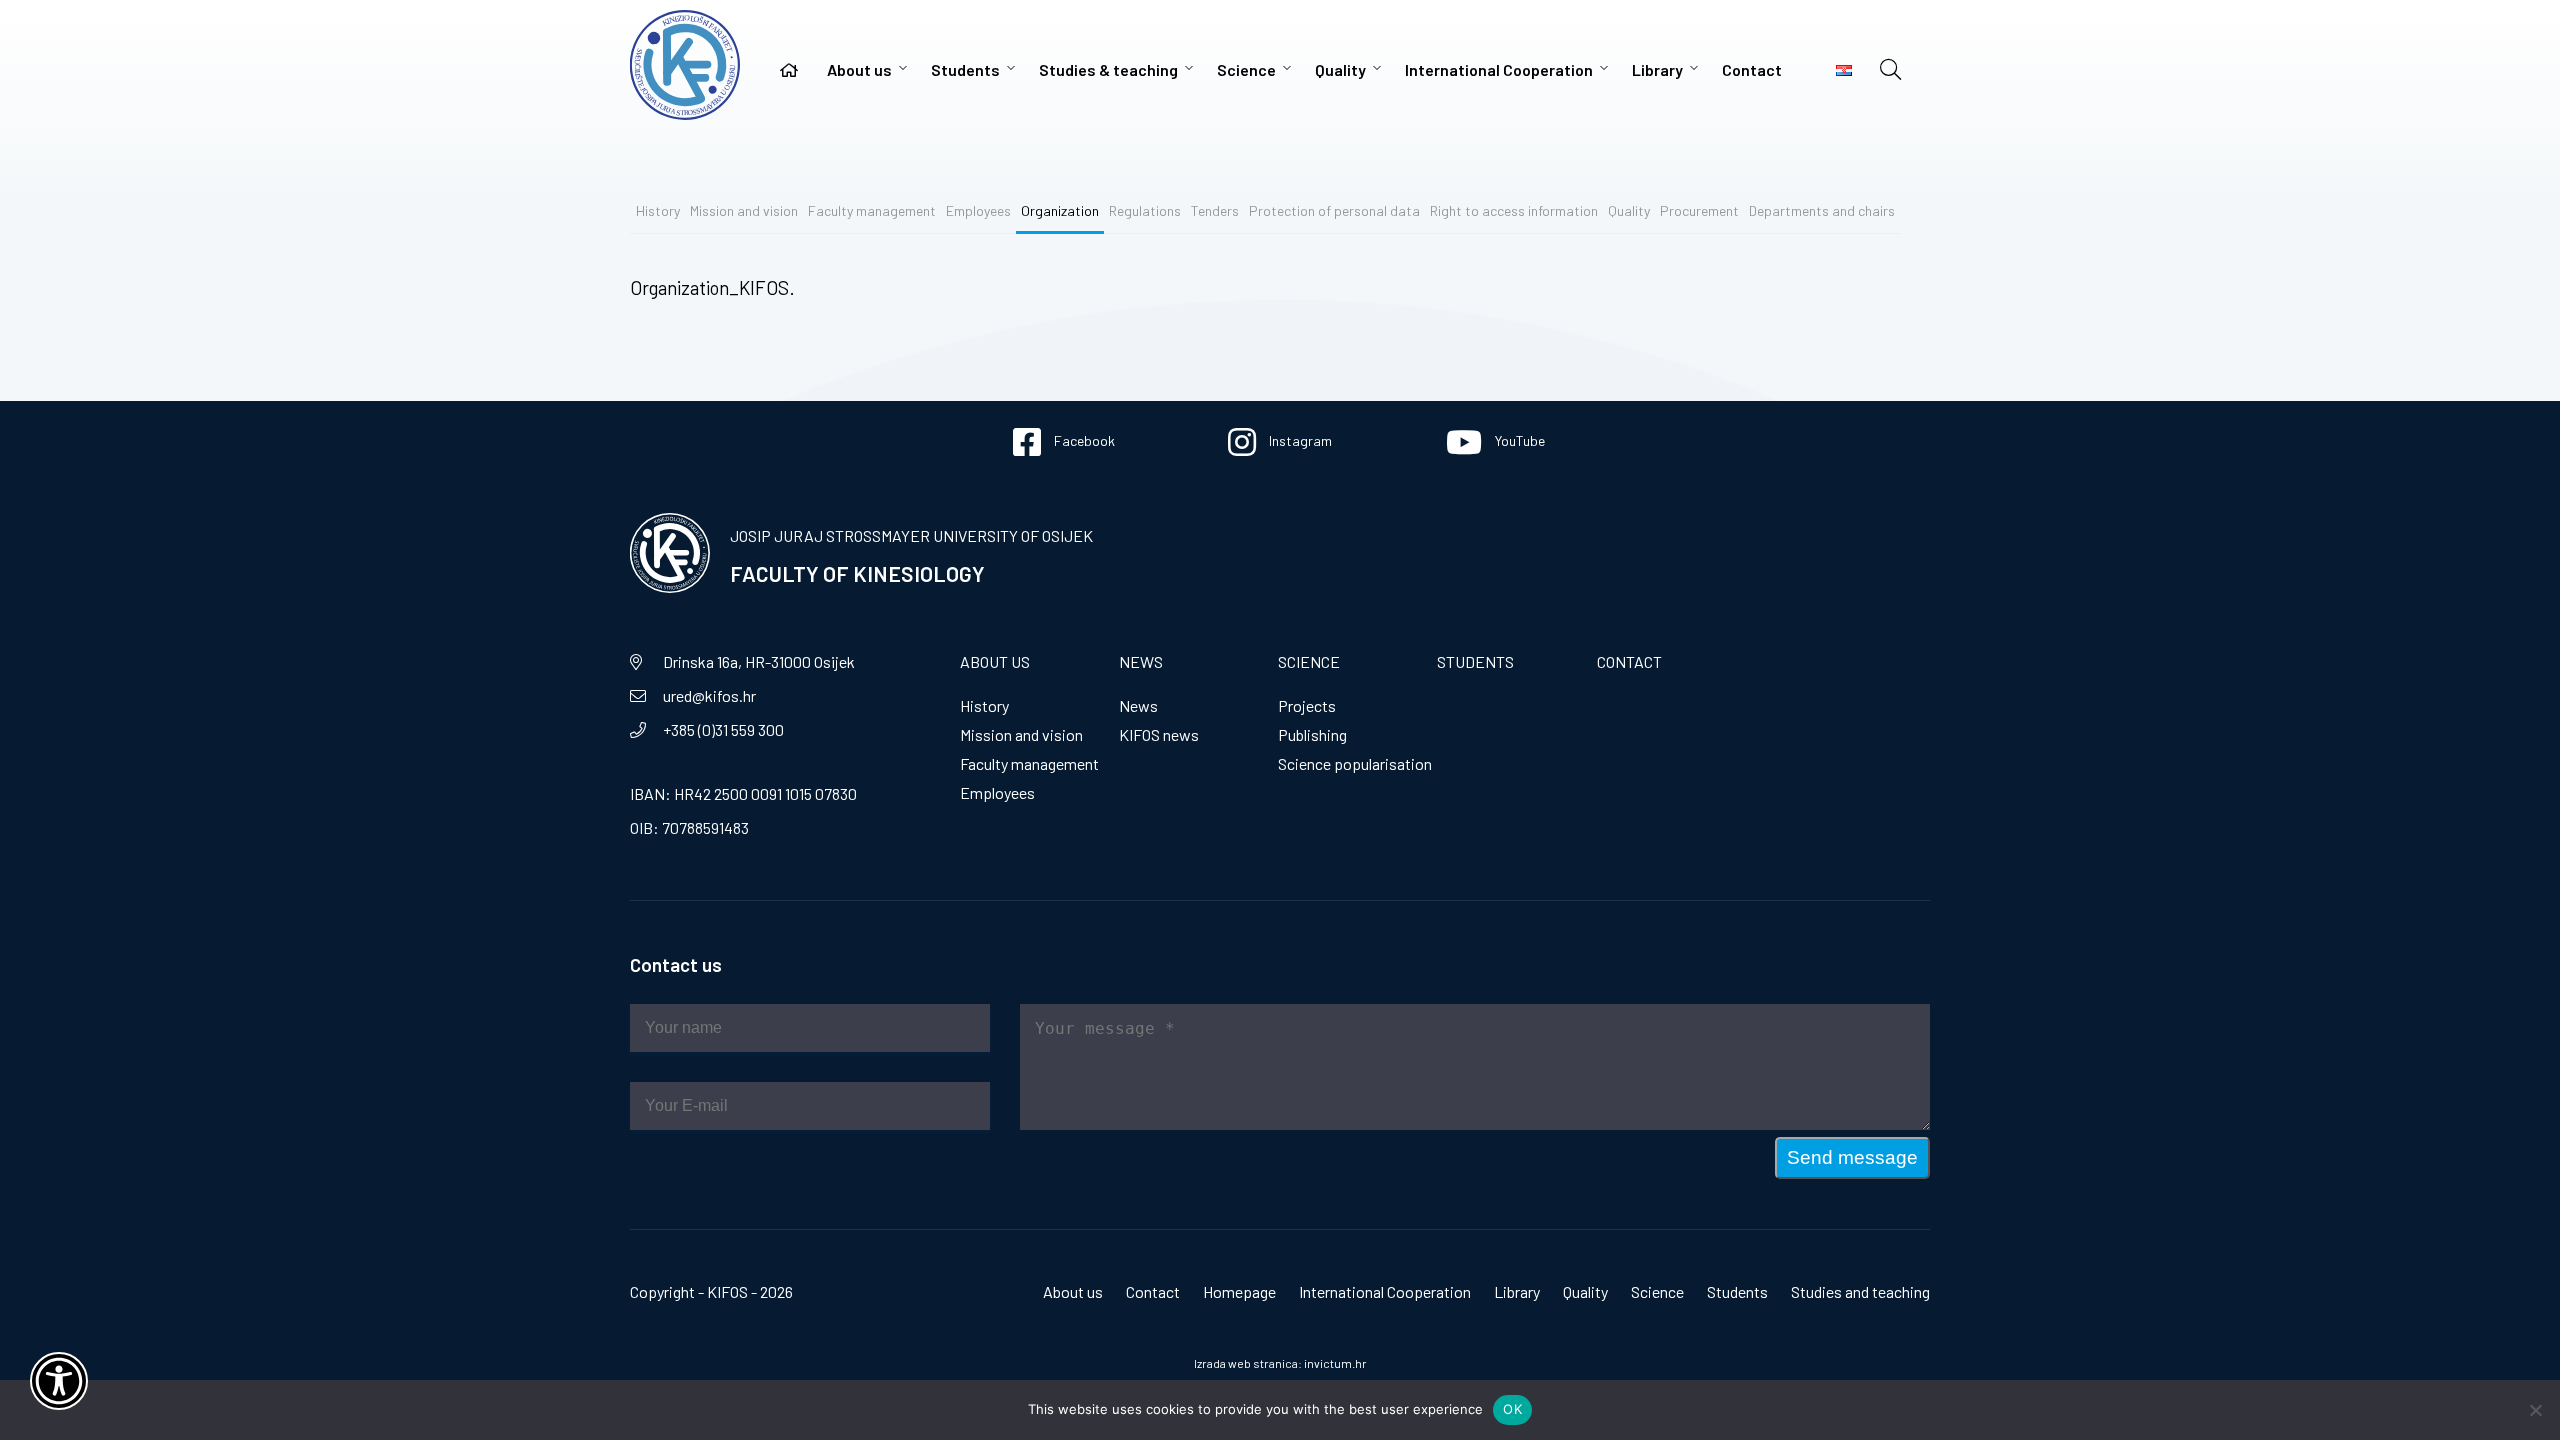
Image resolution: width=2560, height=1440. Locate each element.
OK (1512, 1409)
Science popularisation (1355, 763)
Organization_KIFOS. (712, 287)
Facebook (1083, 440)
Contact (1752, 69)
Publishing (1312, 734)
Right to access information (1514, 210)
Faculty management (872, 210)
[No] (2535, 1410)
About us (859, 69)
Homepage (1239, 1291)
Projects (1307, 705)
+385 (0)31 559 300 (723, 729)
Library (1657, 69)
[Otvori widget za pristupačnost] (59, 1381)
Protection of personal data (1334, 210)
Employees (978, 210)
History (658, 210)
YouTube (1518, 440)
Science (1246, 69)
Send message (1852, 1157)
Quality (1340, 69)
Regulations (1145, 210)
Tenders (1215, 210)
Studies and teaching (1860, 1291)
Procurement (1699, 210)
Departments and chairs (1822, 210)
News (1141, 661)
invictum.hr (1335, 1363)
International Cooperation (1499, 69)
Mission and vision (744, 210)
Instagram (1299, 440)
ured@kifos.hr (709, 695)
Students (965, 69)
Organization (1060, 210)
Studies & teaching (1108, 69)
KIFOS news (1159, 734)
